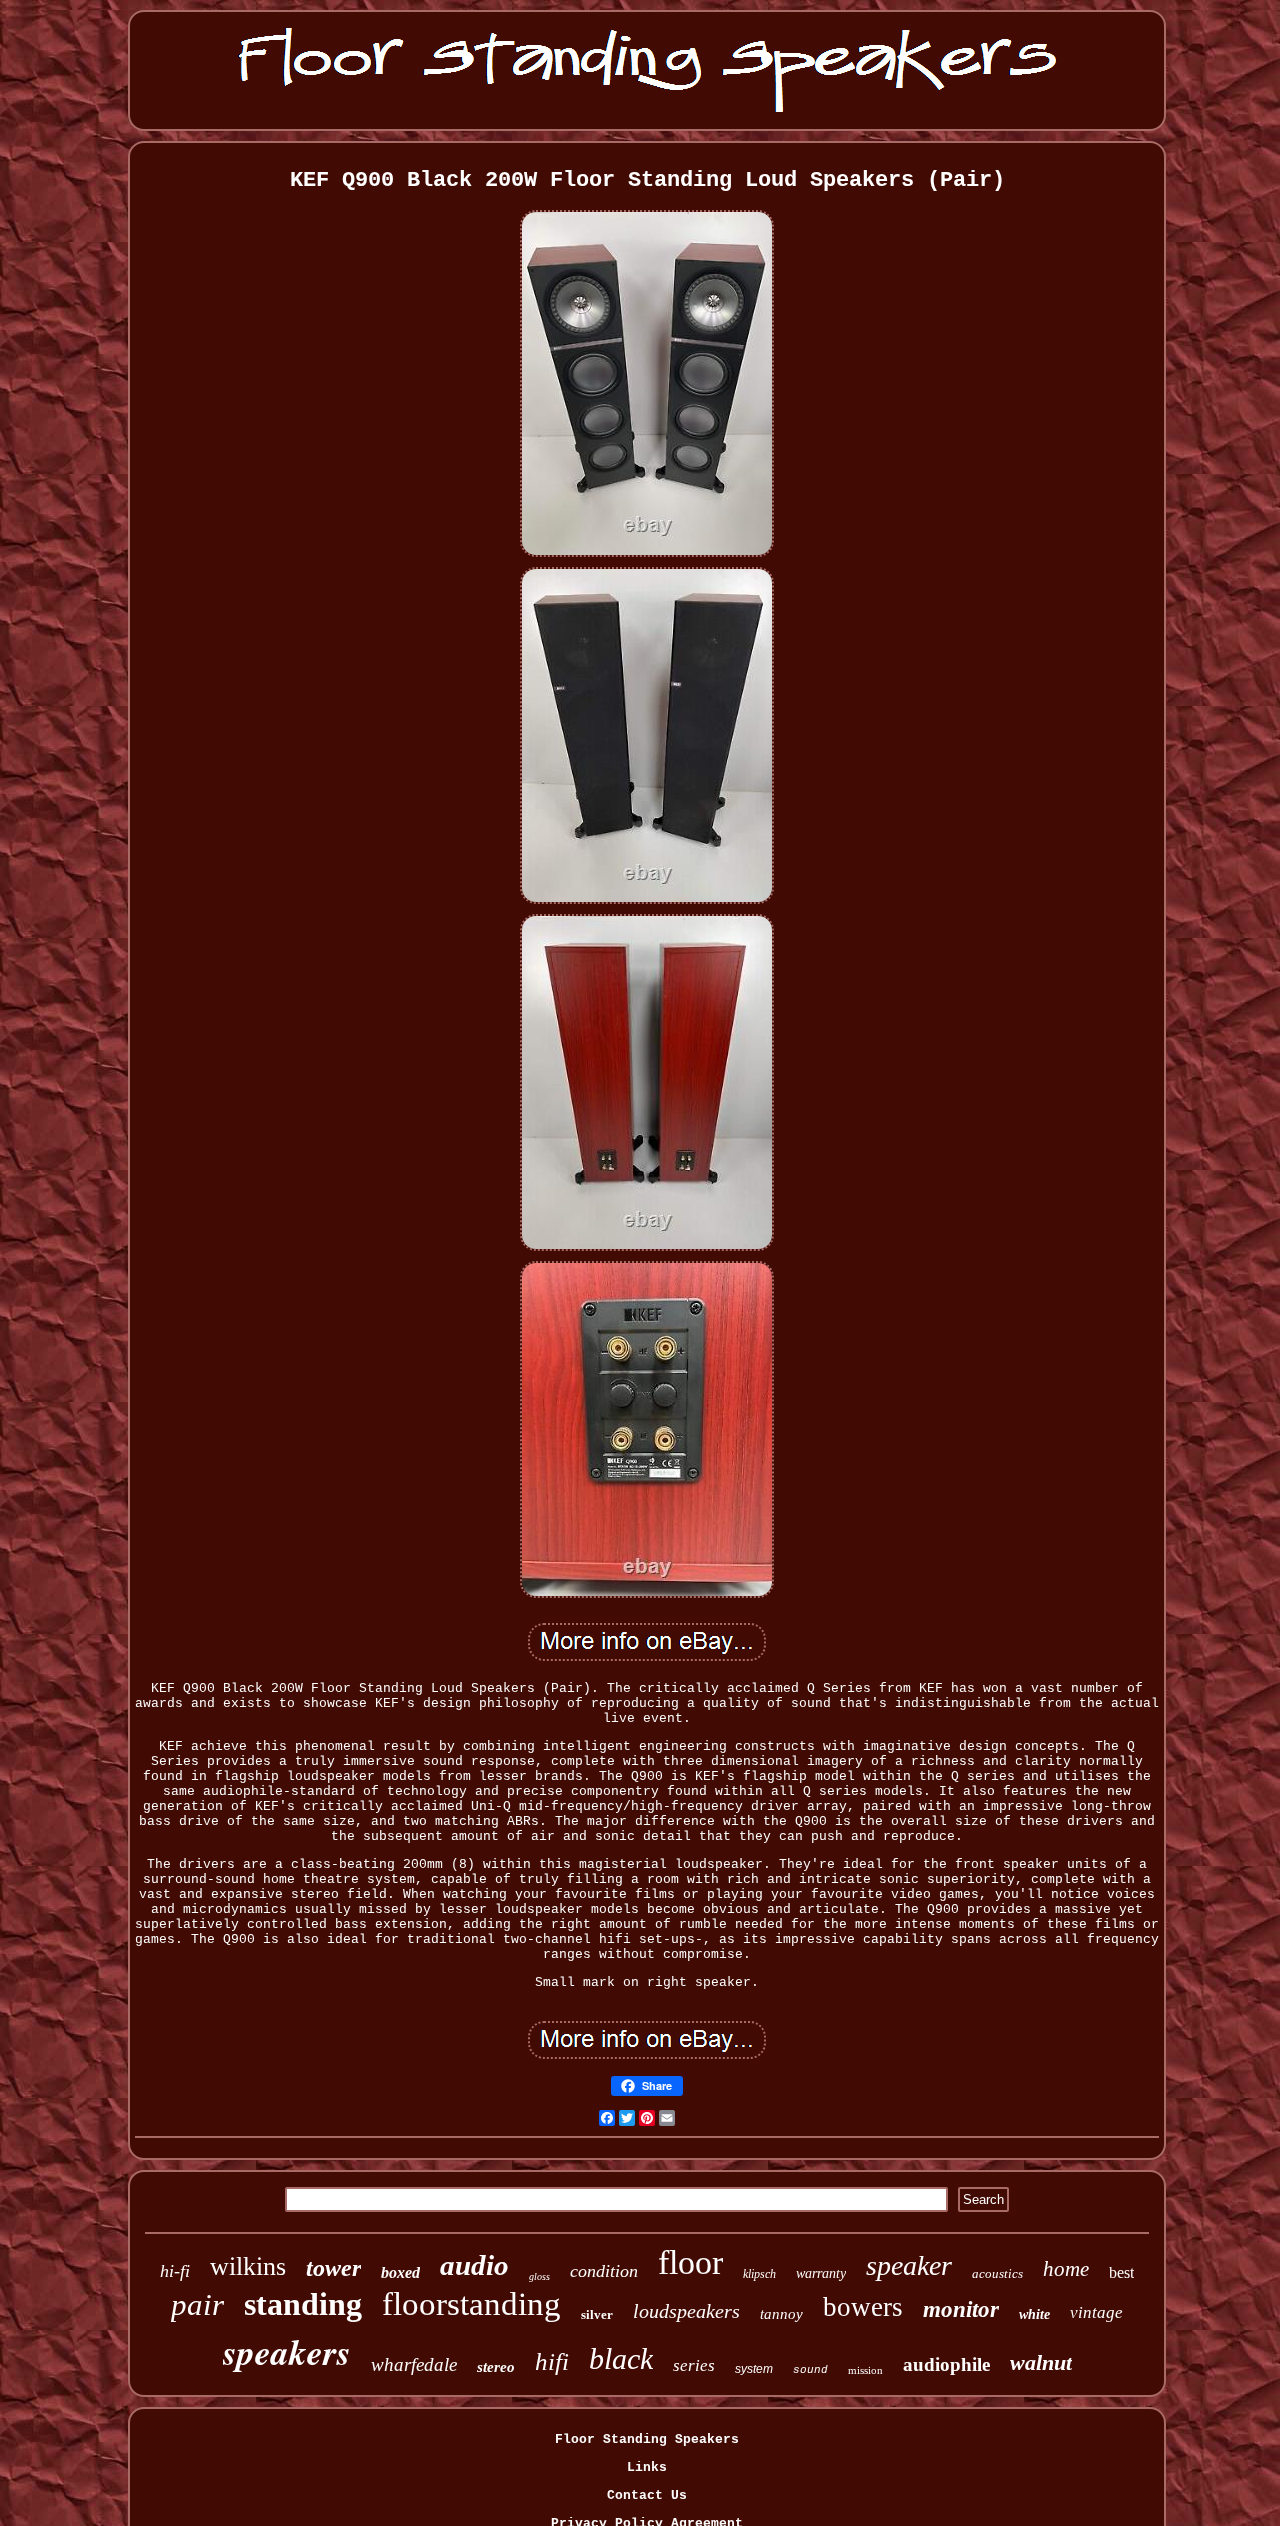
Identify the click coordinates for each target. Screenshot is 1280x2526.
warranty (821, 2273)
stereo (496, 2367)
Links (647, 2467)
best (1121, 2272)
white (1034, 2314)
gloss (539, 2276)
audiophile (946, 2364)
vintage (1096, 2312)
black (621, 2358)
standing (303, 2304)
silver (597, 2314)
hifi (552, 2361)
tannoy (781, 2314)
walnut (1041, 2362)
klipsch (759, 2274)
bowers (863, 2307)
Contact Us (647, 2495)
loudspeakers (686, 2311)
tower (333, 2268)
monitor (961, 2309)
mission (865, 2370)
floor (690, 2262)
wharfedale (414, 2364)
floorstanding (471, 2304)
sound (810, 2370)
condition (604, 2271)
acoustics (997, 2273)
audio (474, 2265)
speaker (909, 2265)
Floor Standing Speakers (647, 2439)
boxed (400, 2272)
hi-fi (175, 2271)
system (754, 2369)
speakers (287, 2351)
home (1066, 2269)
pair (197, 2304)
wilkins (248, 2266)
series (694, 2365)
